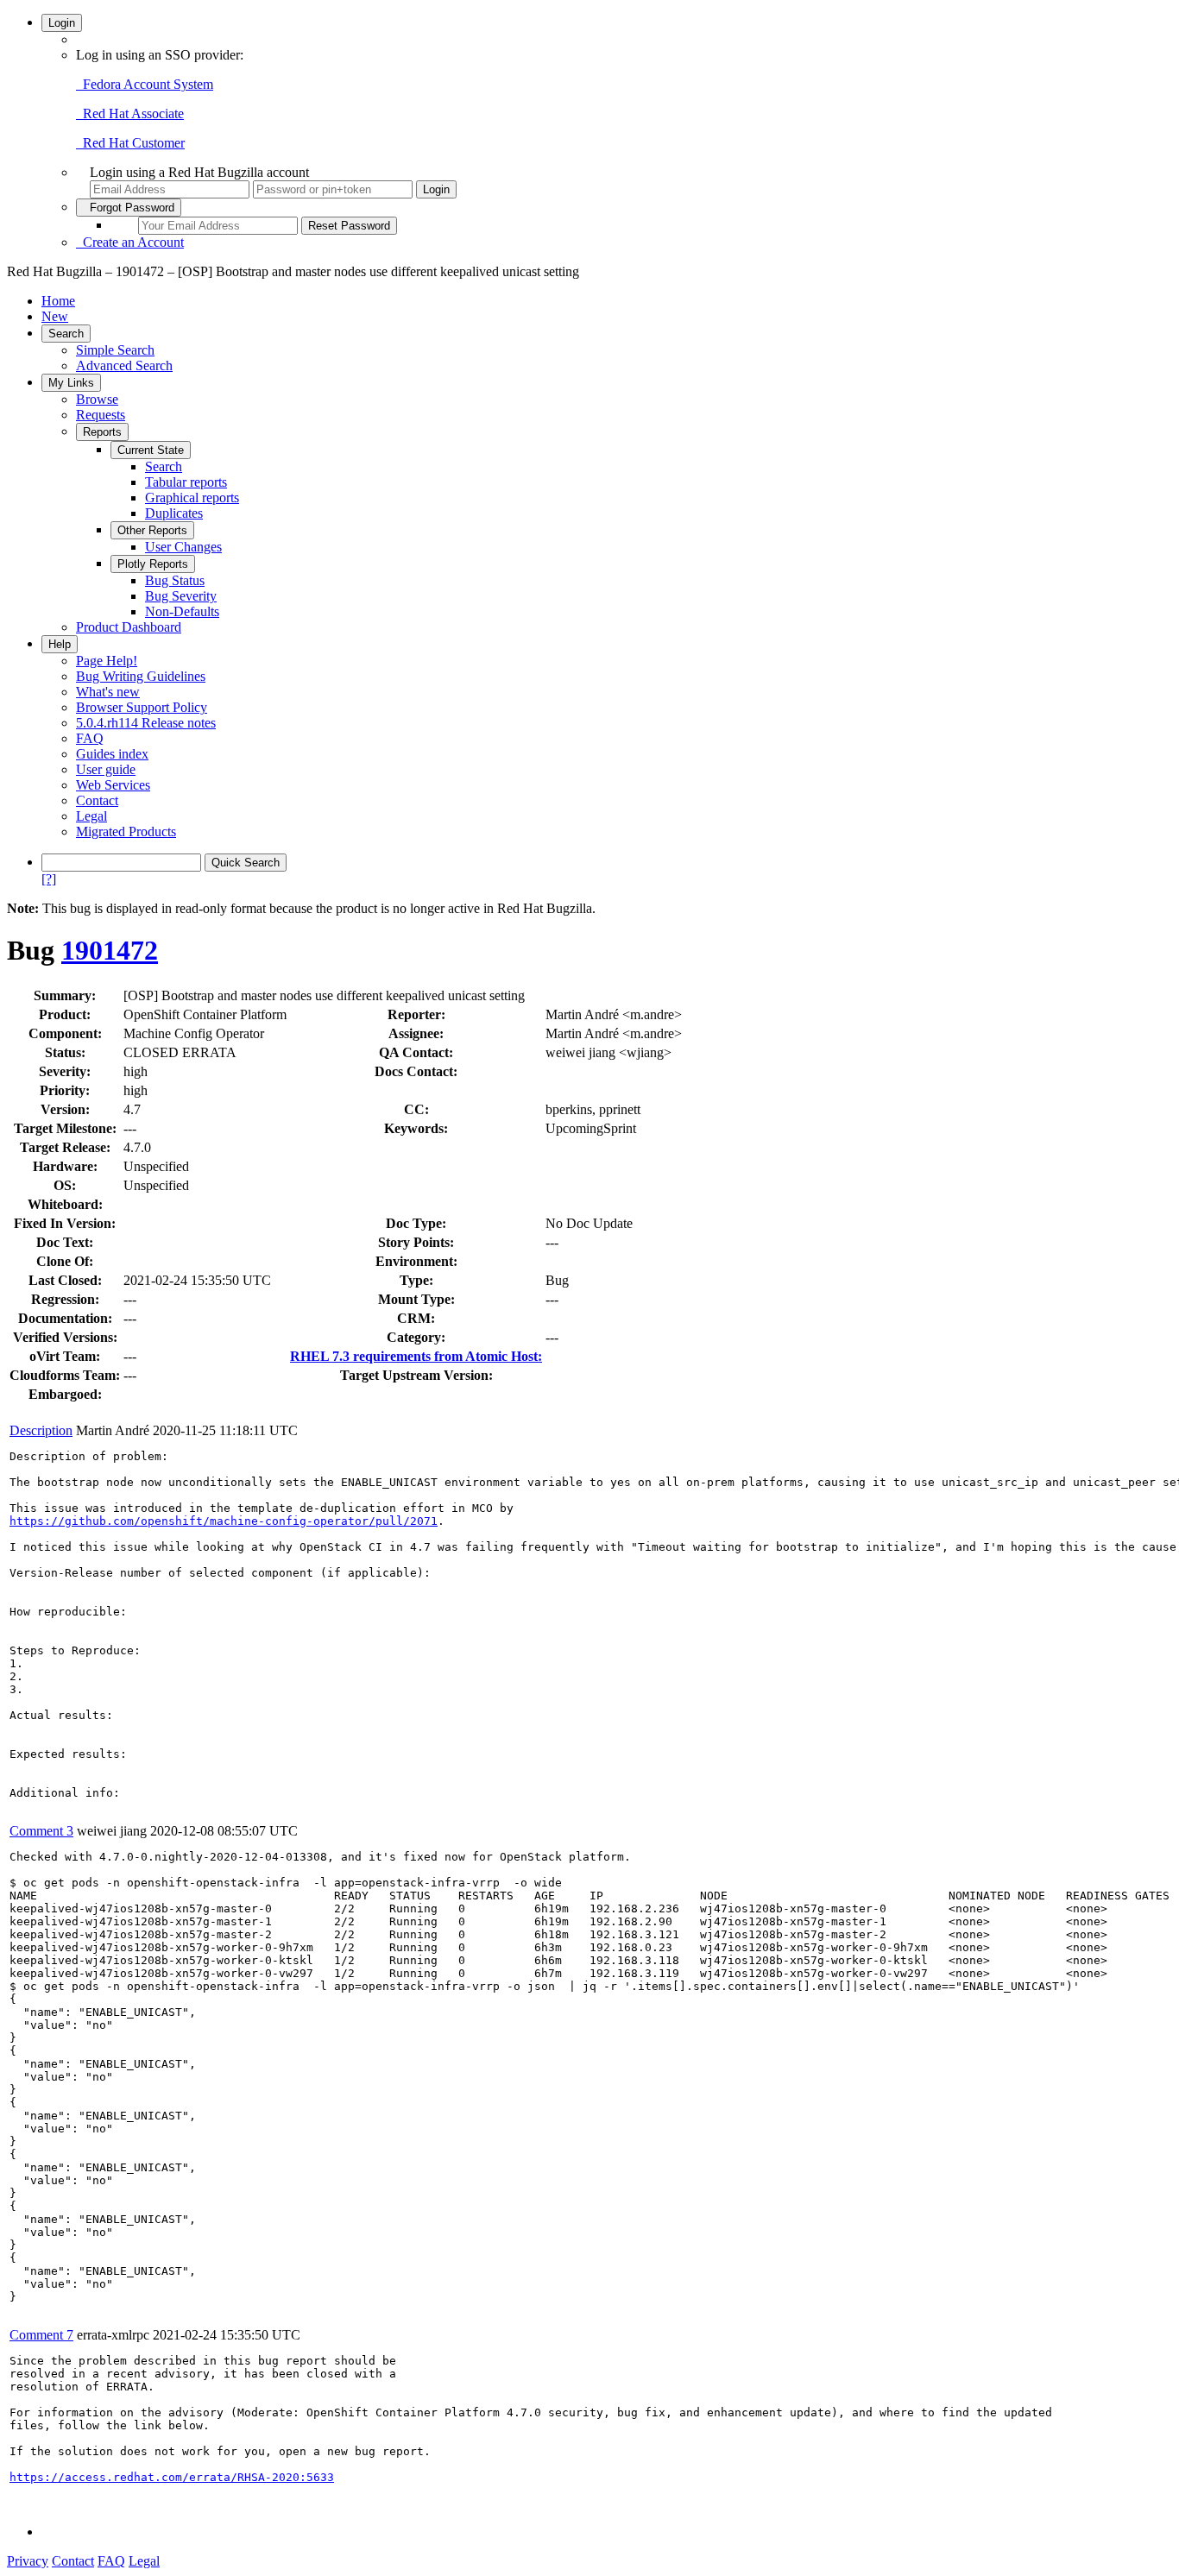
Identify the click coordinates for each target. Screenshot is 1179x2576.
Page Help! (107, 661)
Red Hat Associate (130, 113)
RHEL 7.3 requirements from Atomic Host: (416, 1356)
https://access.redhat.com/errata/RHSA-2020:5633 (172, 2477)
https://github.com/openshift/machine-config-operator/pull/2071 (224, 1521)
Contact (97, 800)
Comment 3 (41, 1831)
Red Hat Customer (130, 143)
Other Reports (152, 530)
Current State (151, 450)
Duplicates (174, 513)
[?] (49, 879)
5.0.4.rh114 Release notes (146, 723)
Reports (102, 432)
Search (66, 334)
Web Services (113, 785)
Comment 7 (41, 2335)
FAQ (90, 738)
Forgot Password (129, 208)
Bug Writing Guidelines (141, 676)
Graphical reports (192, 498)
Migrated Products (126, 831)
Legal (91, 816)
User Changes (183, 547)
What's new (108, 692)
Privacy (28, 2561)
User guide (106, 769)
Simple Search (115, 350)
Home (58, 301)
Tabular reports (186, 482)
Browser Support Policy (142, 707)
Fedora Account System (145, 84)
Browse (97, 399)
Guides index (112, 754)
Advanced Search (124, 365)
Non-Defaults (182, 611)
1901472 (110, 950)
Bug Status (175, 580)
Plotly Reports (153, 564)
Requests (101, 415)
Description (41, 1430)
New (55, 316)
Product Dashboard (129, 627)
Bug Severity (181, 596)
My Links (71, 383)
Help (60, 644)
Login (62, 23)
